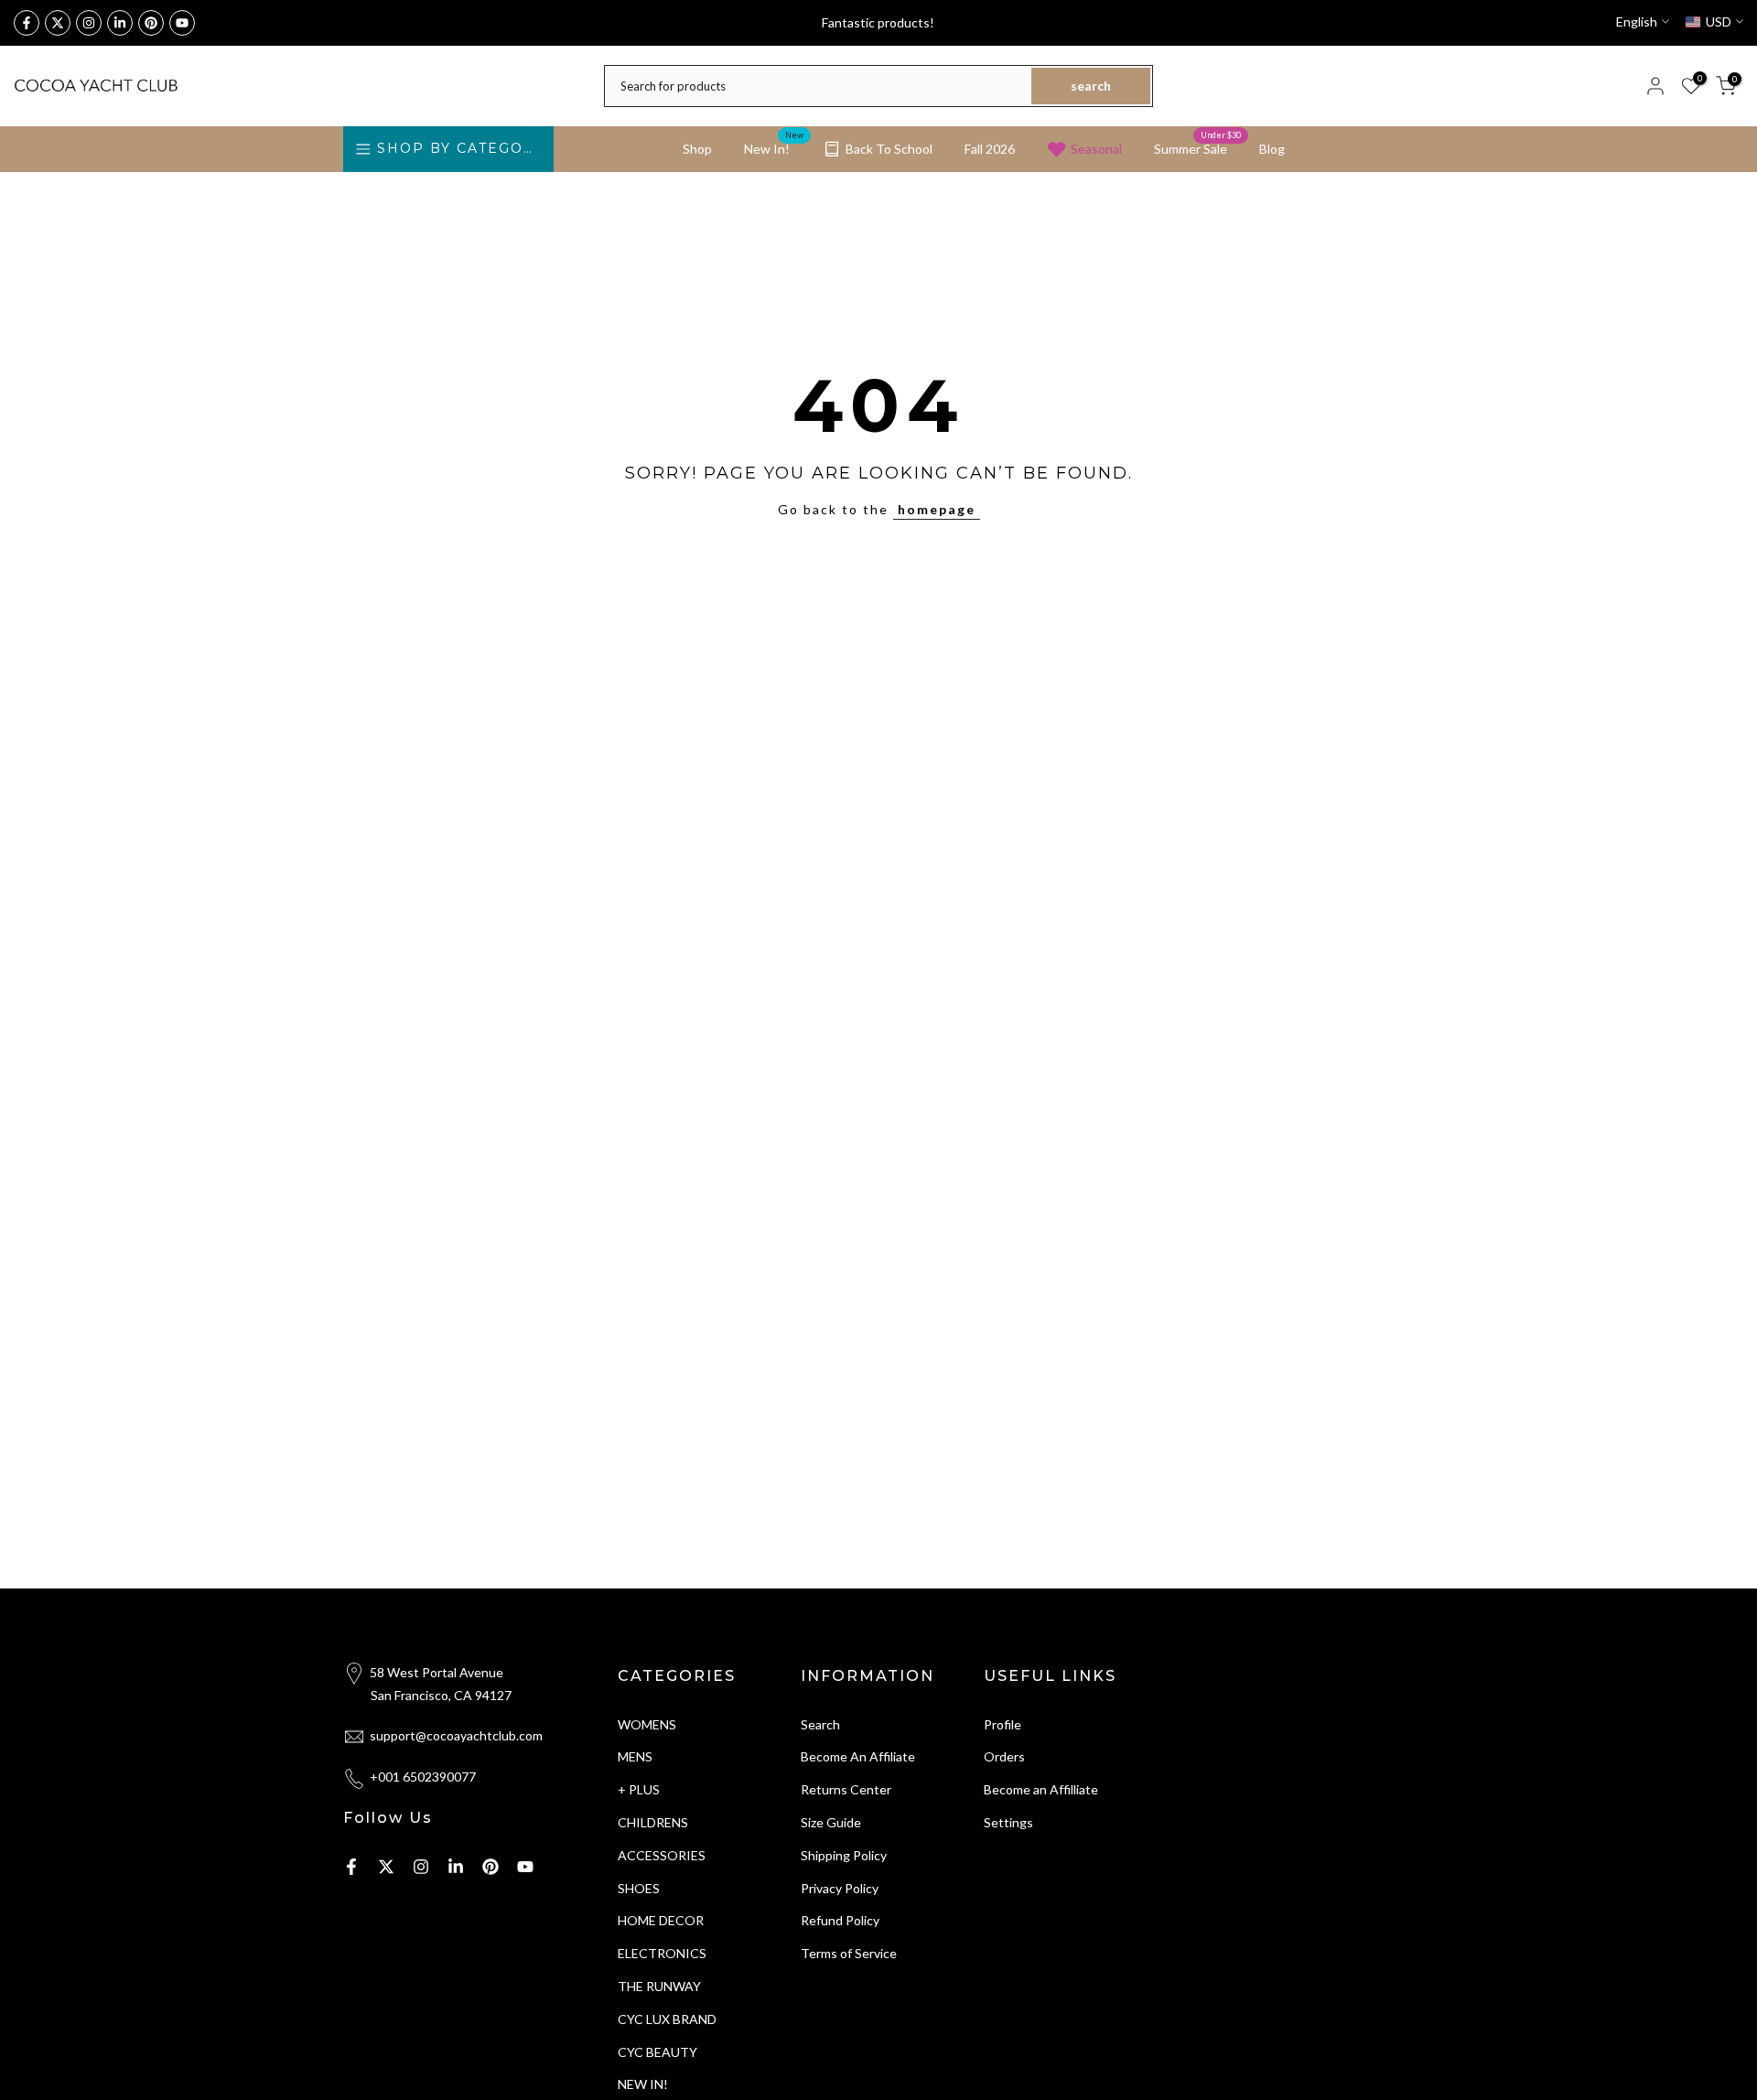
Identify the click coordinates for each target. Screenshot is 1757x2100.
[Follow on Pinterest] (151, 23)
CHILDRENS (653, 1822)
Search (820, 1724)
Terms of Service (849, 1953)
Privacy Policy (840, 1888)
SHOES (639, 1888)
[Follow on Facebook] (27, 23)
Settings (1008, 1822)
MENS (635, 1756)
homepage (937, 509)
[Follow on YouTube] (182, 23)
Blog (1272, 149)
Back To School (889, 149)
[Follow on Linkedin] (120, 23)
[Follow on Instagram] (89, 23)
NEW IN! (643, 2084)
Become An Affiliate (858, 1756)
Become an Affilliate (1041, 1789)
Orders (1004, 1756)
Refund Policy (840, 1920)
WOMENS (647, 1724)
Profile (1002, 1724)
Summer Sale (1197, 147)
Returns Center (846, 1789)
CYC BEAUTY (658, 2052)
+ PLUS (639, 1789)
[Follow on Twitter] (58, 23)
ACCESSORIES (662, 1855)
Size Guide (831, 1822)
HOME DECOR (661, 1920)
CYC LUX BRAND (667, 2019)
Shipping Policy (844, 1855)
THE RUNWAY (659, 1986)
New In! (774, 147)
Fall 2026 (990, 149)
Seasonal (1096, 149)
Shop (697, 149)
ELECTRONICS (662, 1953)
